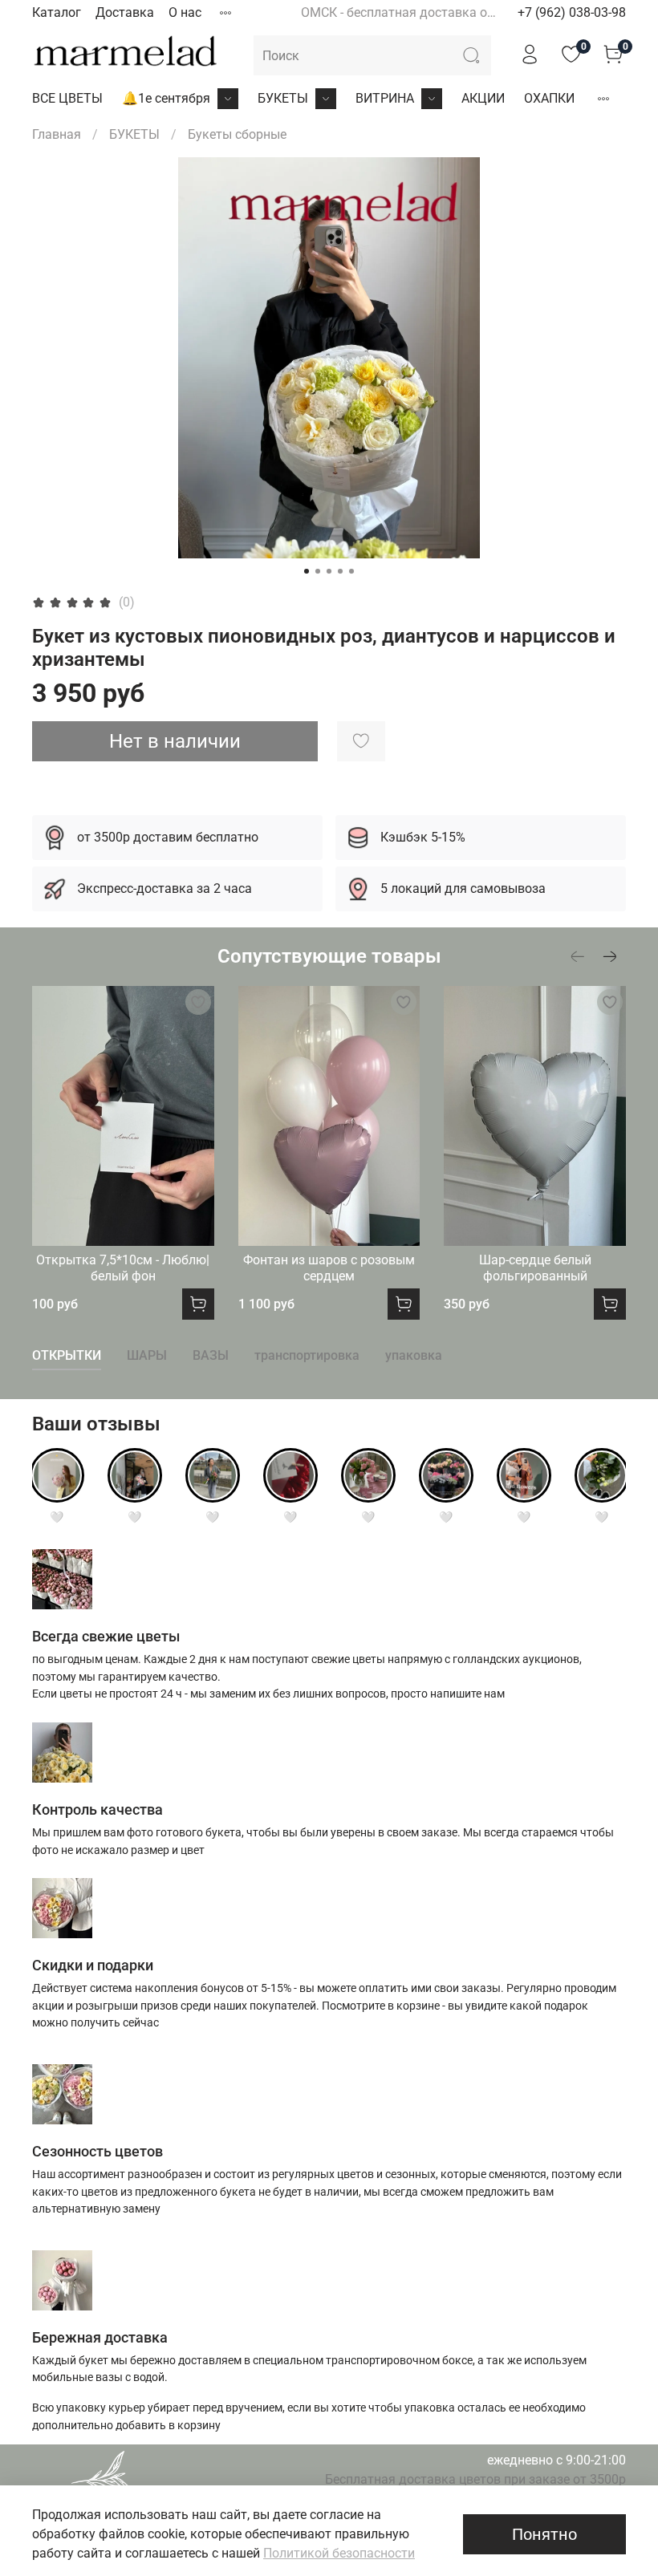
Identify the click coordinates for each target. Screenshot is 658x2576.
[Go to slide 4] (340, 571)
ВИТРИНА (385, 98)
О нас (185, 12)
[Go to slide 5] (351, 571)
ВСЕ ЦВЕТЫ (67, 98)
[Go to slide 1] (307, 571)
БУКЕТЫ (283, 98)
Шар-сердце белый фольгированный (535, 1268)
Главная (57, 134)
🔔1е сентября (166, 98)
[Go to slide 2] (318, 571)
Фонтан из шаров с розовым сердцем (329, 1268)
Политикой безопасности (339, 2553)
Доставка (125, 12)
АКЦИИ (483, 98)
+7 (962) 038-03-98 (572, 12)
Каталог (57, 12)
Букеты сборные (237, 134)
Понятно (544, 2534)
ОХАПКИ (549, 98)
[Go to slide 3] (329, 571)
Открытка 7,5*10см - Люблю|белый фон (123, 1268)
